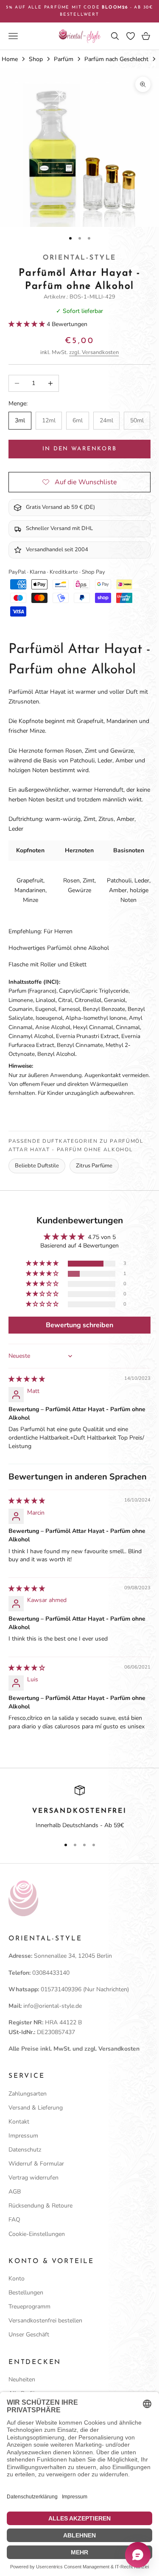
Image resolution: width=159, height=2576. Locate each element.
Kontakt (19, 2122)
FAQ (14, 2220)
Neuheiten (22, 2379)
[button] (28, 324)
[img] (27, 1379)
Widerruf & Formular (36, 2164)
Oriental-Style (79, 258)
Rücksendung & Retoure (40, 2206)
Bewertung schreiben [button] (79, 1325)
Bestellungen (26, 2293)
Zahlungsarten (28, 2094)
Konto (17, 2279)
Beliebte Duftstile (37, 1166)
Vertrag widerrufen (33, 2178)
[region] (79, 1808)
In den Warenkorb (79, 449)
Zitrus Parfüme (94, 1166)
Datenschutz (25, 2150)
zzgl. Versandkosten (94, 352)
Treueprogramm (29, 2307)
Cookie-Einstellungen (37, 2234)
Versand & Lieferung (36, 2108)
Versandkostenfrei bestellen (45, 2321)
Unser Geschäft (29, 2335)
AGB (15, 2192)
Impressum (23, 2136)
